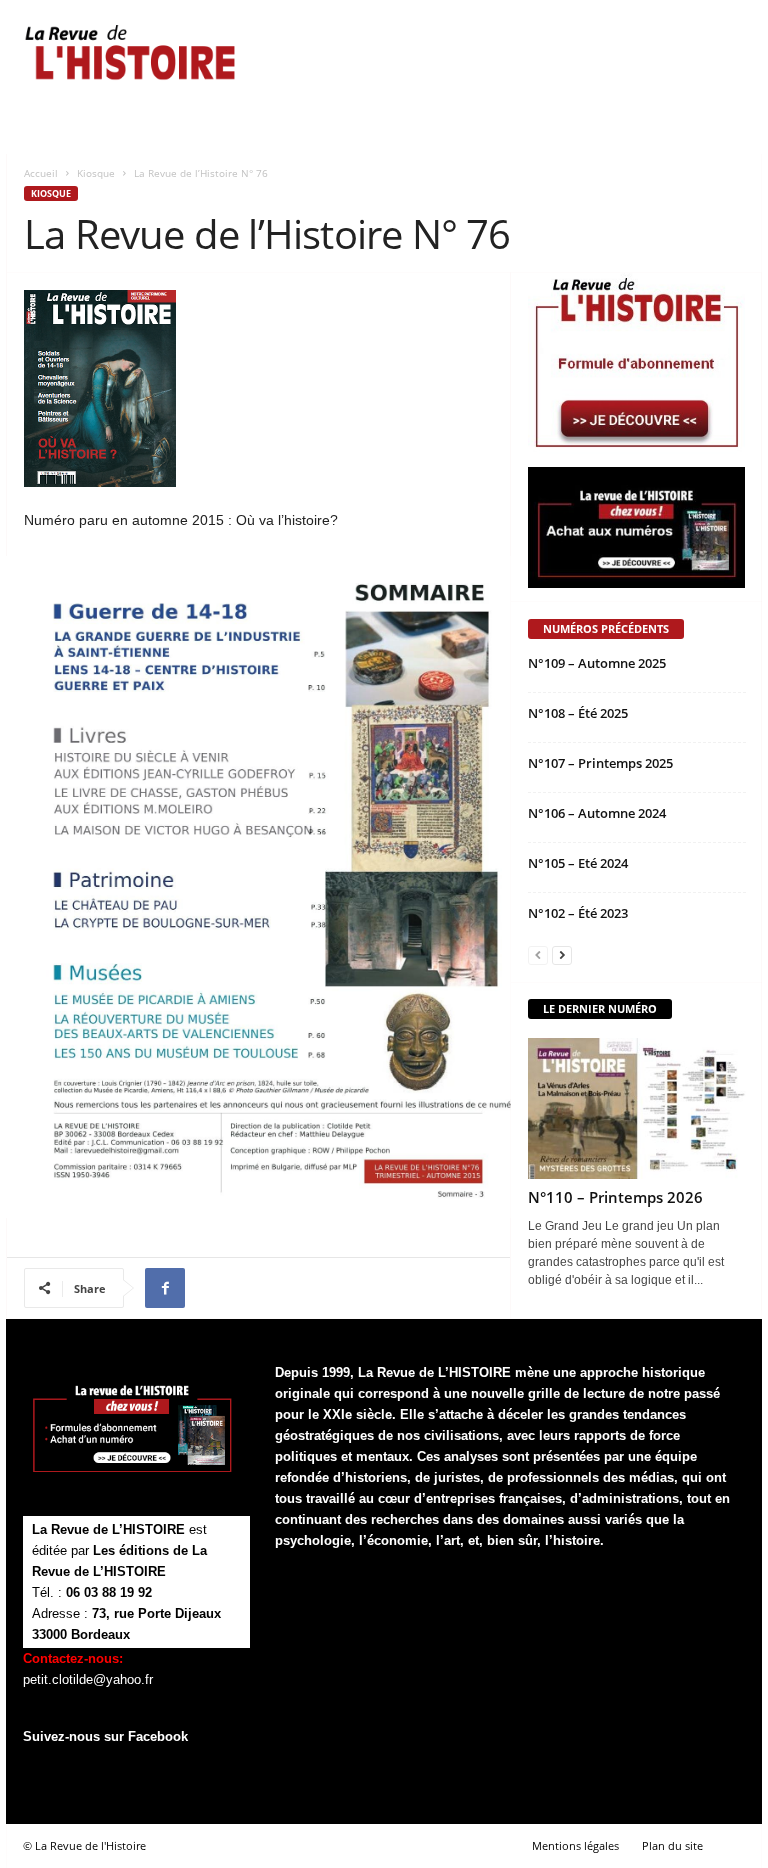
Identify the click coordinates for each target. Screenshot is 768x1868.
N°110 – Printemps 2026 (615, 1197)
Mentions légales (575, 1845)
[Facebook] (165, 1288)
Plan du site (672, 1845)
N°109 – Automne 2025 (597, 663)
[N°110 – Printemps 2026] (637, 1108)
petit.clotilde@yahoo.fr (88, 1679)
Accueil (41, 173)
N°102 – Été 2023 (578, 913)
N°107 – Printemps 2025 (600, 763)
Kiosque (96, 173)
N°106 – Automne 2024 (597, 813)
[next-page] (562, 955)
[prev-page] (538, 955)
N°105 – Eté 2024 (578, 863)
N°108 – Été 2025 (578, 713)
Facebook (158, 1736)
